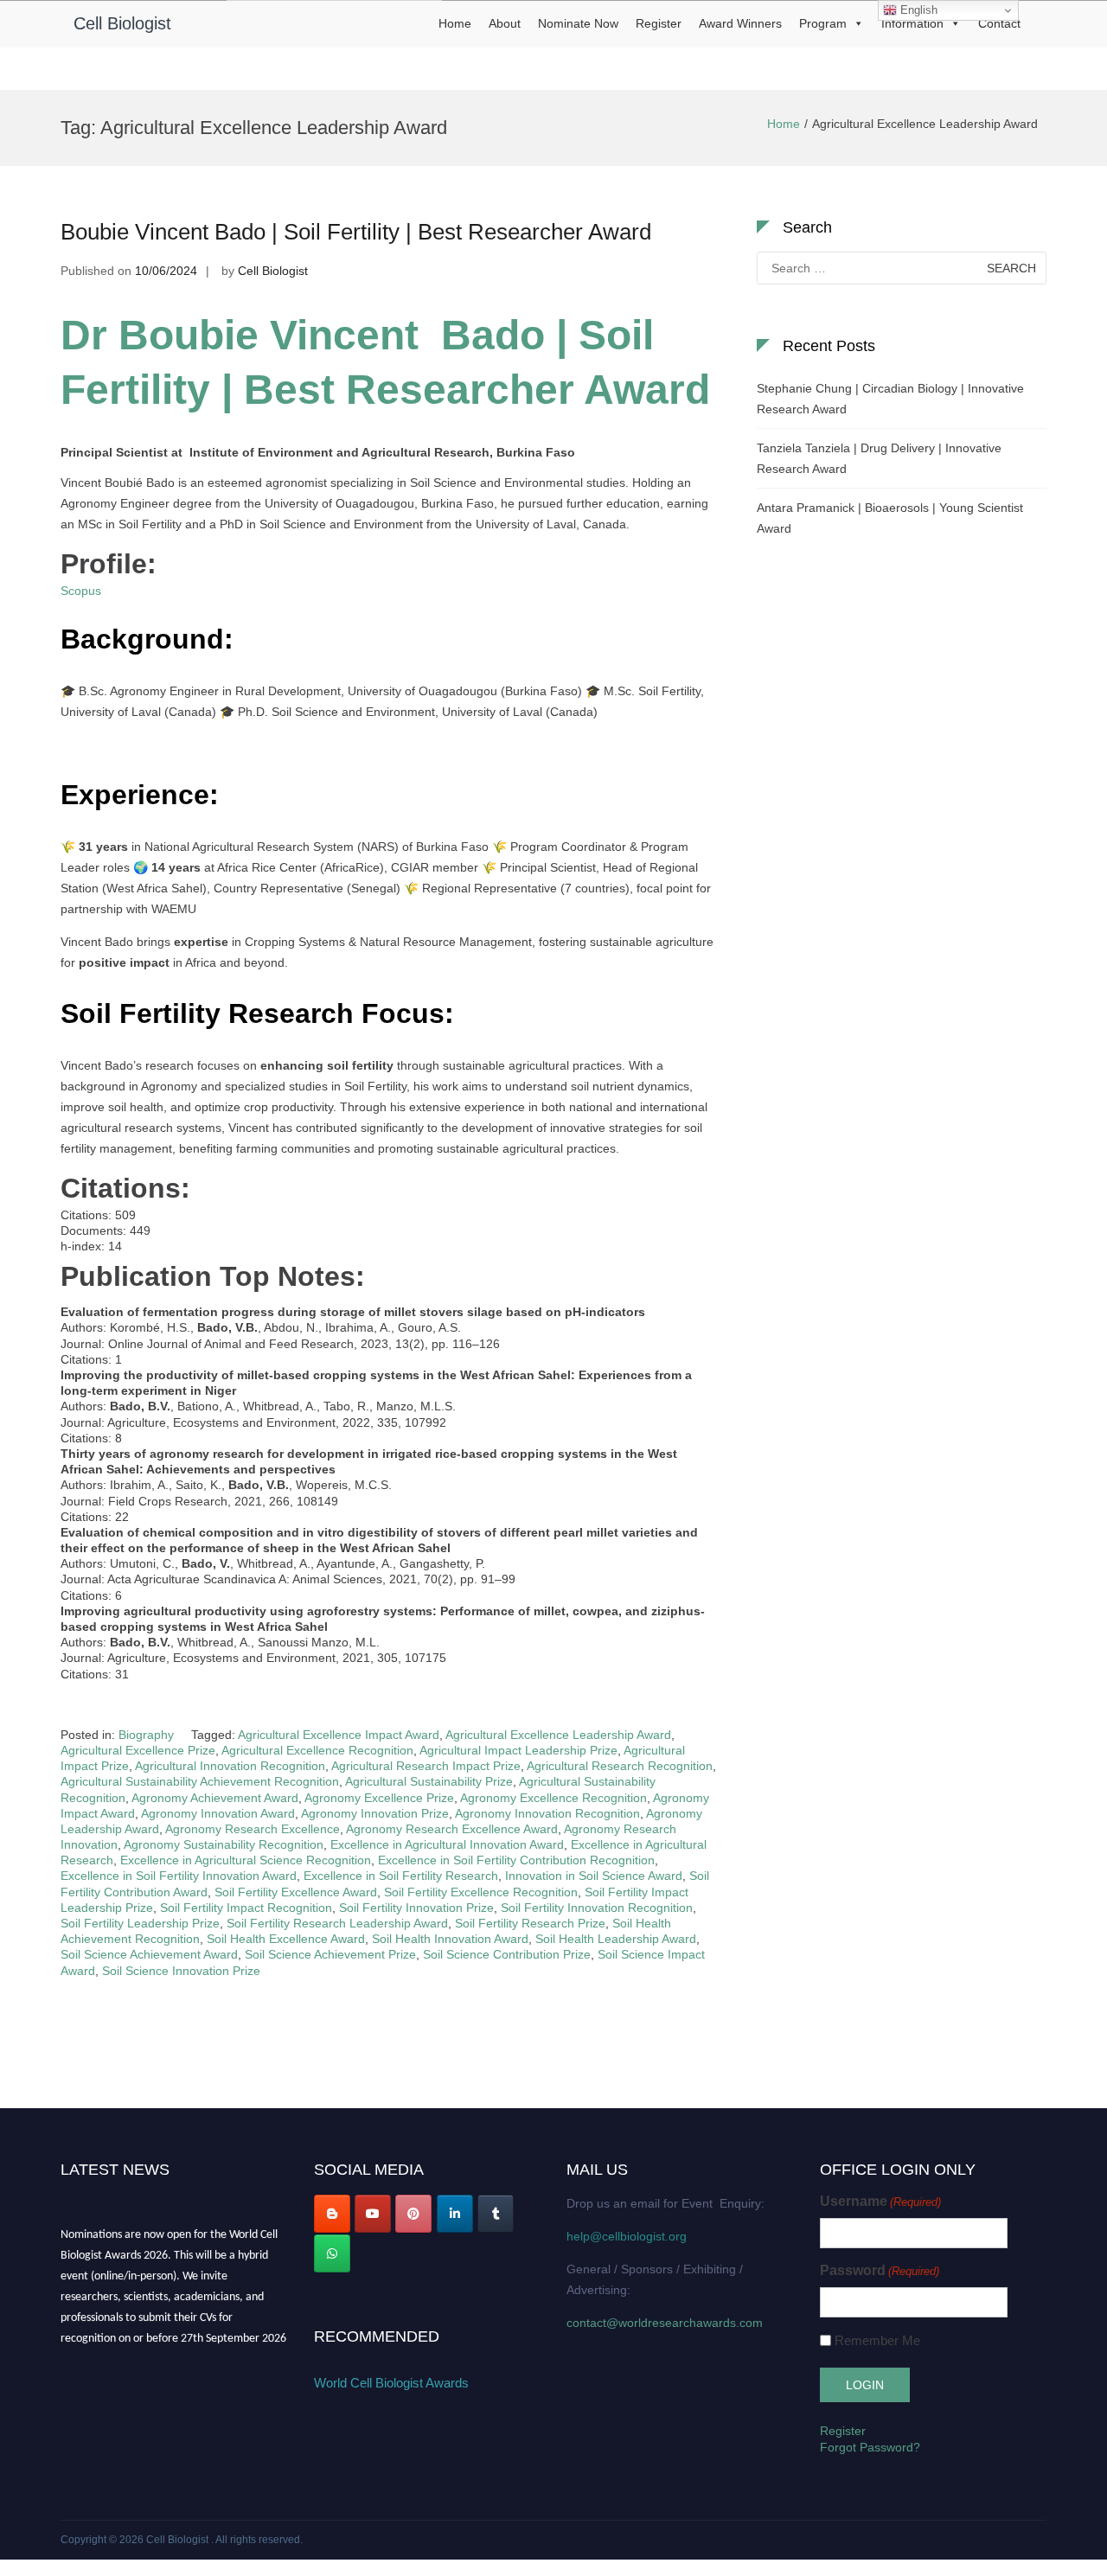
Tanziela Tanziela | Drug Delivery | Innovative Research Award (879, 458)
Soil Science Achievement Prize (330, 1954)
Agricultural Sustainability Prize (429, 1781)
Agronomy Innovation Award (218, 1813)
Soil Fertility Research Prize (530, 1923)
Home (455, 23)
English (917, 10)
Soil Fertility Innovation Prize (416, 1908)
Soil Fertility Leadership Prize (140, 1923)
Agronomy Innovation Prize (375, 1813)
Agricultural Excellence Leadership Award (558, 1735)
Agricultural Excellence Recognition (317, 1750)
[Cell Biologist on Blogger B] (332, 2214)
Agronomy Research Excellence (253, 1829)
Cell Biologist (122, 23)
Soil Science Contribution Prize (507, 1954)
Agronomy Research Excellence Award (452, 1829)
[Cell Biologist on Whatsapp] (332, 2253)
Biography (146, 1735)
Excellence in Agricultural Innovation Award (447, 1844)
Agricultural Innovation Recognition (230, 1766)
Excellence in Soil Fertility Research (401, 1876)
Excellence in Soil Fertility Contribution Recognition (516, 1860)
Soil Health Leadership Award (616, 1939)
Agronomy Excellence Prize (379, 1798)
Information (912, 23)
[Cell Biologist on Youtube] (373, 2214)
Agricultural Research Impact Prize (426, 1766)
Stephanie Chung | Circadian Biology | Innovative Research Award (890, 399)
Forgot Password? (870, 2447)
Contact (999, 23)
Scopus (81, 591)
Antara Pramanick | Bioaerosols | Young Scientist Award (890, 518)
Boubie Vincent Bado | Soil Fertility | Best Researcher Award (356, 232)
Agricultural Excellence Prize (138, 1750)
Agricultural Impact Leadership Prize (518, 1750)
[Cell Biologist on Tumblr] (496, 2214)
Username (880, 2201)
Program (823, 23)
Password (880, 2270)
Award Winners (740, 23)
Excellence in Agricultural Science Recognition (246, 1860)
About (505, 23)
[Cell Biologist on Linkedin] (455, 2214)
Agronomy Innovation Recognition (547, 1813)
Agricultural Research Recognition (620, 1766)
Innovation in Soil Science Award (594, 1876)
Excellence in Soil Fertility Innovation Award (179, 1876)
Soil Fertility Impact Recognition (246, 1908)
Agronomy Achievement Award (215, 1798)
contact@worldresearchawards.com (665, 2323)
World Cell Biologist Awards (391, 2383)
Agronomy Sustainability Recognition (224, 1844)
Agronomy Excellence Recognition (553, 1798)
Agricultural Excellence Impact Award (339, 1735)
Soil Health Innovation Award (450, 1939)
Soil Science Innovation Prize (181, 1971)
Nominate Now (578, 23)
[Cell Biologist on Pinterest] (413, 2214)
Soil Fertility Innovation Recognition (597, 1908)
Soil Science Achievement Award (149, 1954)
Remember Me (877, 2340)
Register (659, 23)
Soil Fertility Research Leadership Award (337, 1923)
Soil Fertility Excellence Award (296, 1892)
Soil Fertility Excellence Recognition (481, 1892)
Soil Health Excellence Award (286, 1939)
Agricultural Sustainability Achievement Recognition (200, 1781)
